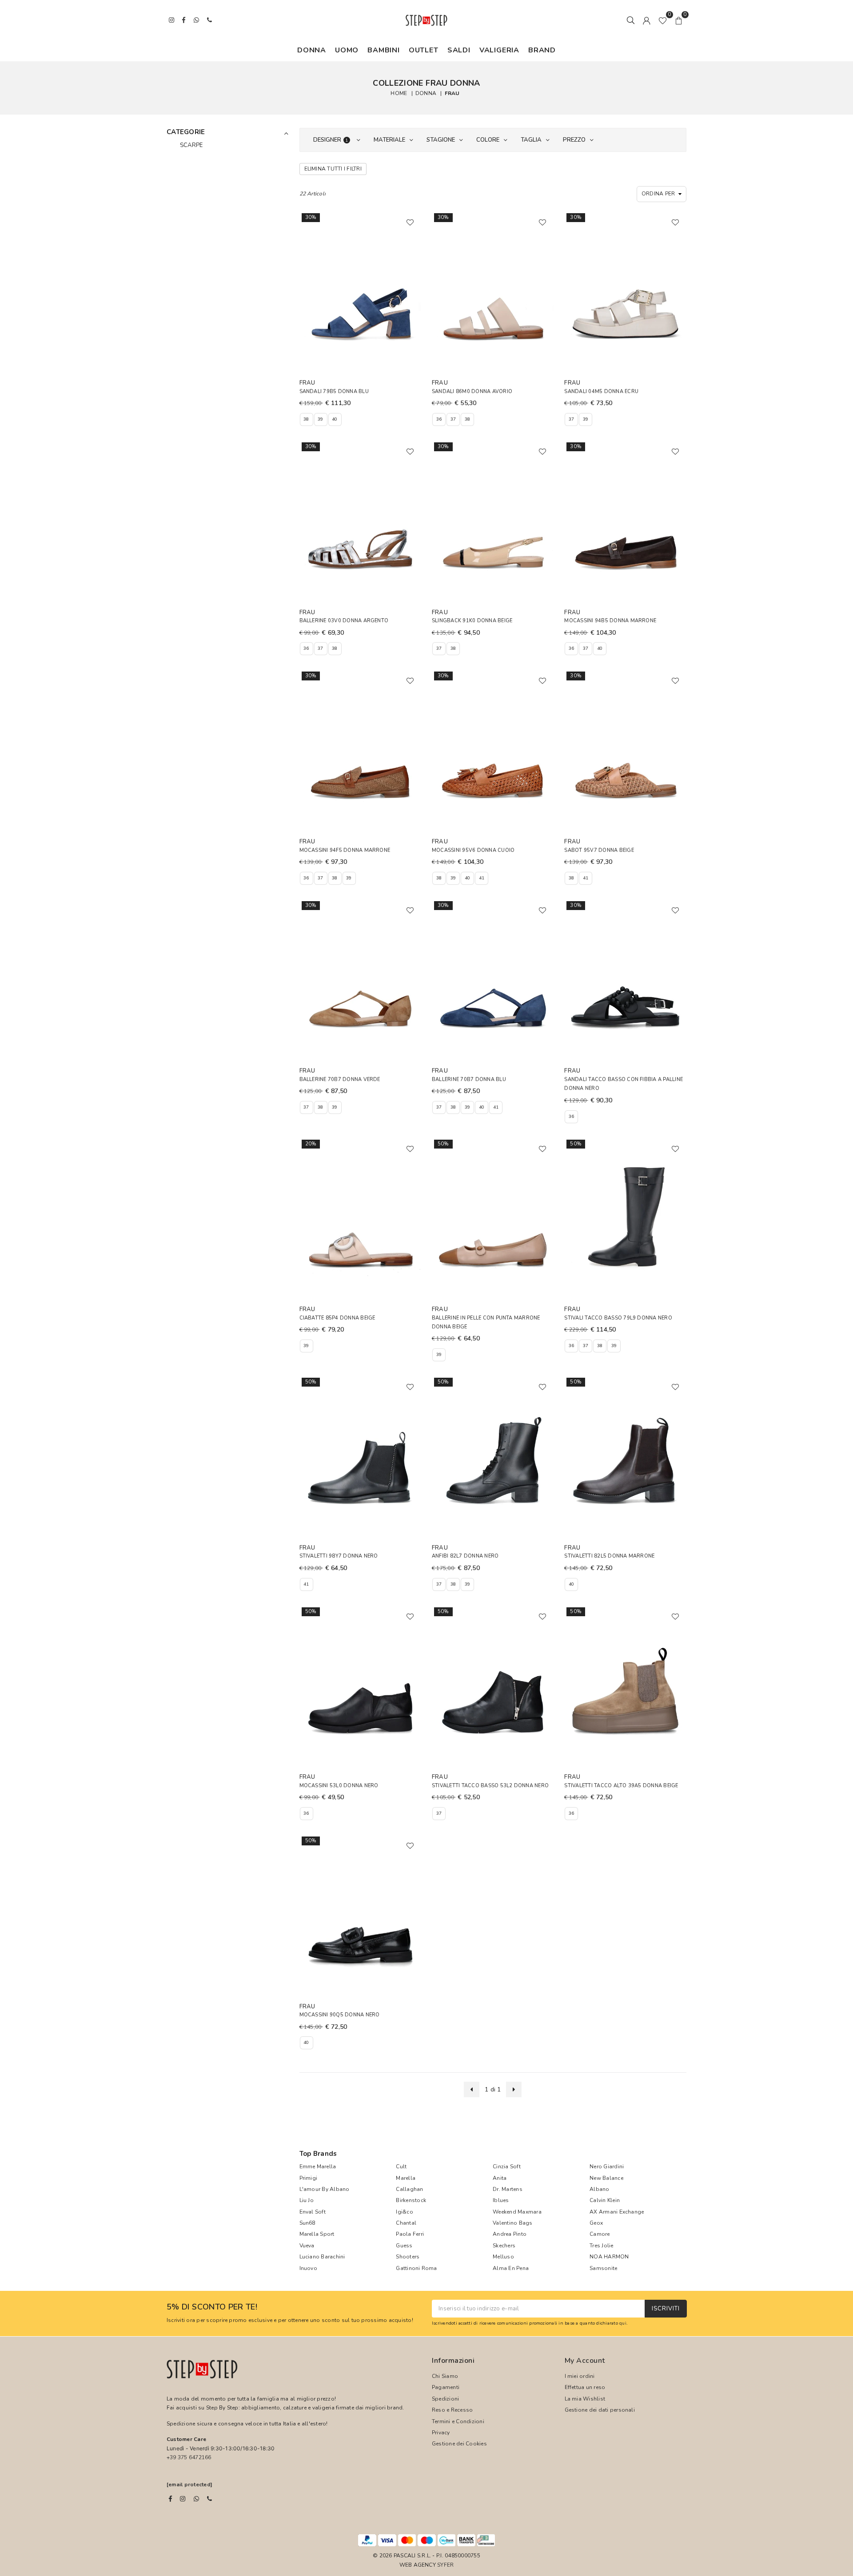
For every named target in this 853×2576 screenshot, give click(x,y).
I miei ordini (580, 2376)
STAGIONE (441, 140)
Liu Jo (307, 2200)
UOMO (347, 50)
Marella (406, 2178)
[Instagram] (183, 2499)
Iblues (501, 2200)
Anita (500, 2178)
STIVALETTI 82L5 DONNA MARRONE (609, 1556)
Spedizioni (445, 2399)
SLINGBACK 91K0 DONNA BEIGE (472, 621)
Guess (404, 2246)
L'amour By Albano (325, 2189)
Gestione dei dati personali (600, 2410)
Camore (600, 2234)
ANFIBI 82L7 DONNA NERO (465, 1556)
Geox (596, 2223)
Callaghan (409, 2189)
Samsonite (603, 2268)
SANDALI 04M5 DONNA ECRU (601, 392)
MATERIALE (389, 140)
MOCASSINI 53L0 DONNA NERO (339, 1786)
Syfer (445, 2565)
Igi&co (404, 2212)
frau (452, 93)
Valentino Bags (512, 2223)
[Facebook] (170, 2499)
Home (399, 93)
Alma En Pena (511, 2268)
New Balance (606, 2178)
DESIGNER (331, 140)
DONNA (312, 50)
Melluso (503, 2257)
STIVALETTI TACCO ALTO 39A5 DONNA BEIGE (621, 1786)
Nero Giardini (607, 2167)
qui (623, 2323)
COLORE (488, 140)
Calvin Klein (605, 2200)
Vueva (307, 2246)
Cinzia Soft (507, 2167)
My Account (585, 2361)
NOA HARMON (609, 2257)
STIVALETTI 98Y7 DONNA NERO (339, 1556)
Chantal (406, 2223)
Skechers (504, 2246)
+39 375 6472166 (189, 2457)
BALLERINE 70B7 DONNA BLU (469, 1079)
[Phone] (209, 2499)
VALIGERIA (499, 50)
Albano (599, 2189)
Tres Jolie (601, 2246)
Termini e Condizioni (458, 2421)
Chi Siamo (445, 2376)
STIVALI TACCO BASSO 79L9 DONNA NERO (618, 1318)
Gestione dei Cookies (459, 2444)
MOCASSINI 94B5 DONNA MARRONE (610, 621)
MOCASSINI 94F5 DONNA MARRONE (345, 850)
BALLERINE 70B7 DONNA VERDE (340, 1079)
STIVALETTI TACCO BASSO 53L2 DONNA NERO (490, 1786)
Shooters (408, 2257)
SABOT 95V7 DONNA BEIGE (599, 850)
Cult (401, 2167)
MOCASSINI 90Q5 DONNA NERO (340, 2015)
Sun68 (307, 2223)
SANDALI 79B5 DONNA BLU (334, 392)
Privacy (441, 2433)
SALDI (459, 50)
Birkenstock (411, 2200)
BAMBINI (384, 50)
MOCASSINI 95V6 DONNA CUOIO (473, 850)
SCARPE (191, 145)
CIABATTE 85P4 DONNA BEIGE (337, 1318)
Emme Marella (318, 2167)
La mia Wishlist (585, 2399)
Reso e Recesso (452, 2410)
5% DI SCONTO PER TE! (212, 2307)
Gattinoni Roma (416, 2268)
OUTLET (424, 50)
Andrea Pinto (510, 2234)
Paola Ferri (410, 2234)
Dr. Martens (508, 2189)
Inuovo (308, 2268)
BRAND (542, 50)
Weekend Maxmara (517, 2212)
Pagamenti (446, 2387)
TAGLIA (531, 140)
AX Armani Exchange (617, 2212)
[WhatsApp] (196, 2499)
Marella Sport (317, 2234)
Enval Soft (313, 2212)
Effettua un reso (585, 2387)
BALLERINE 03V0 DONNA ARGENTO (344, 621)
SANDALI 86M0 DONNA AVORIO (472, 392)
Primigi (309, 2178)
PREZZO (574, 140)
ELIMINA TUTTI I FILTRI (333, 169)
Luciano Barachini (322, 2257)
